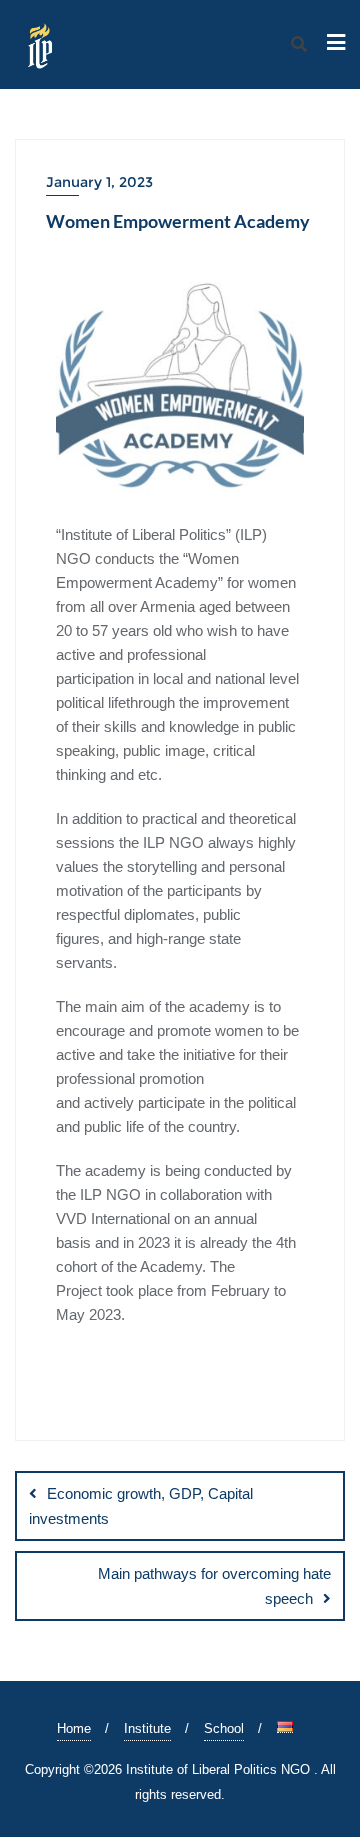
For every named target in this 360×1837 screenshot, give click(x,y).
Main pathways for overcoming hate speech (214, 1586)
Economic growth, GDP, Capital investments (141, 1506)
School (224, 1728)
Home (74, 1728)
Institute (147, 1728)
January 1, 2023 (99, 182)
